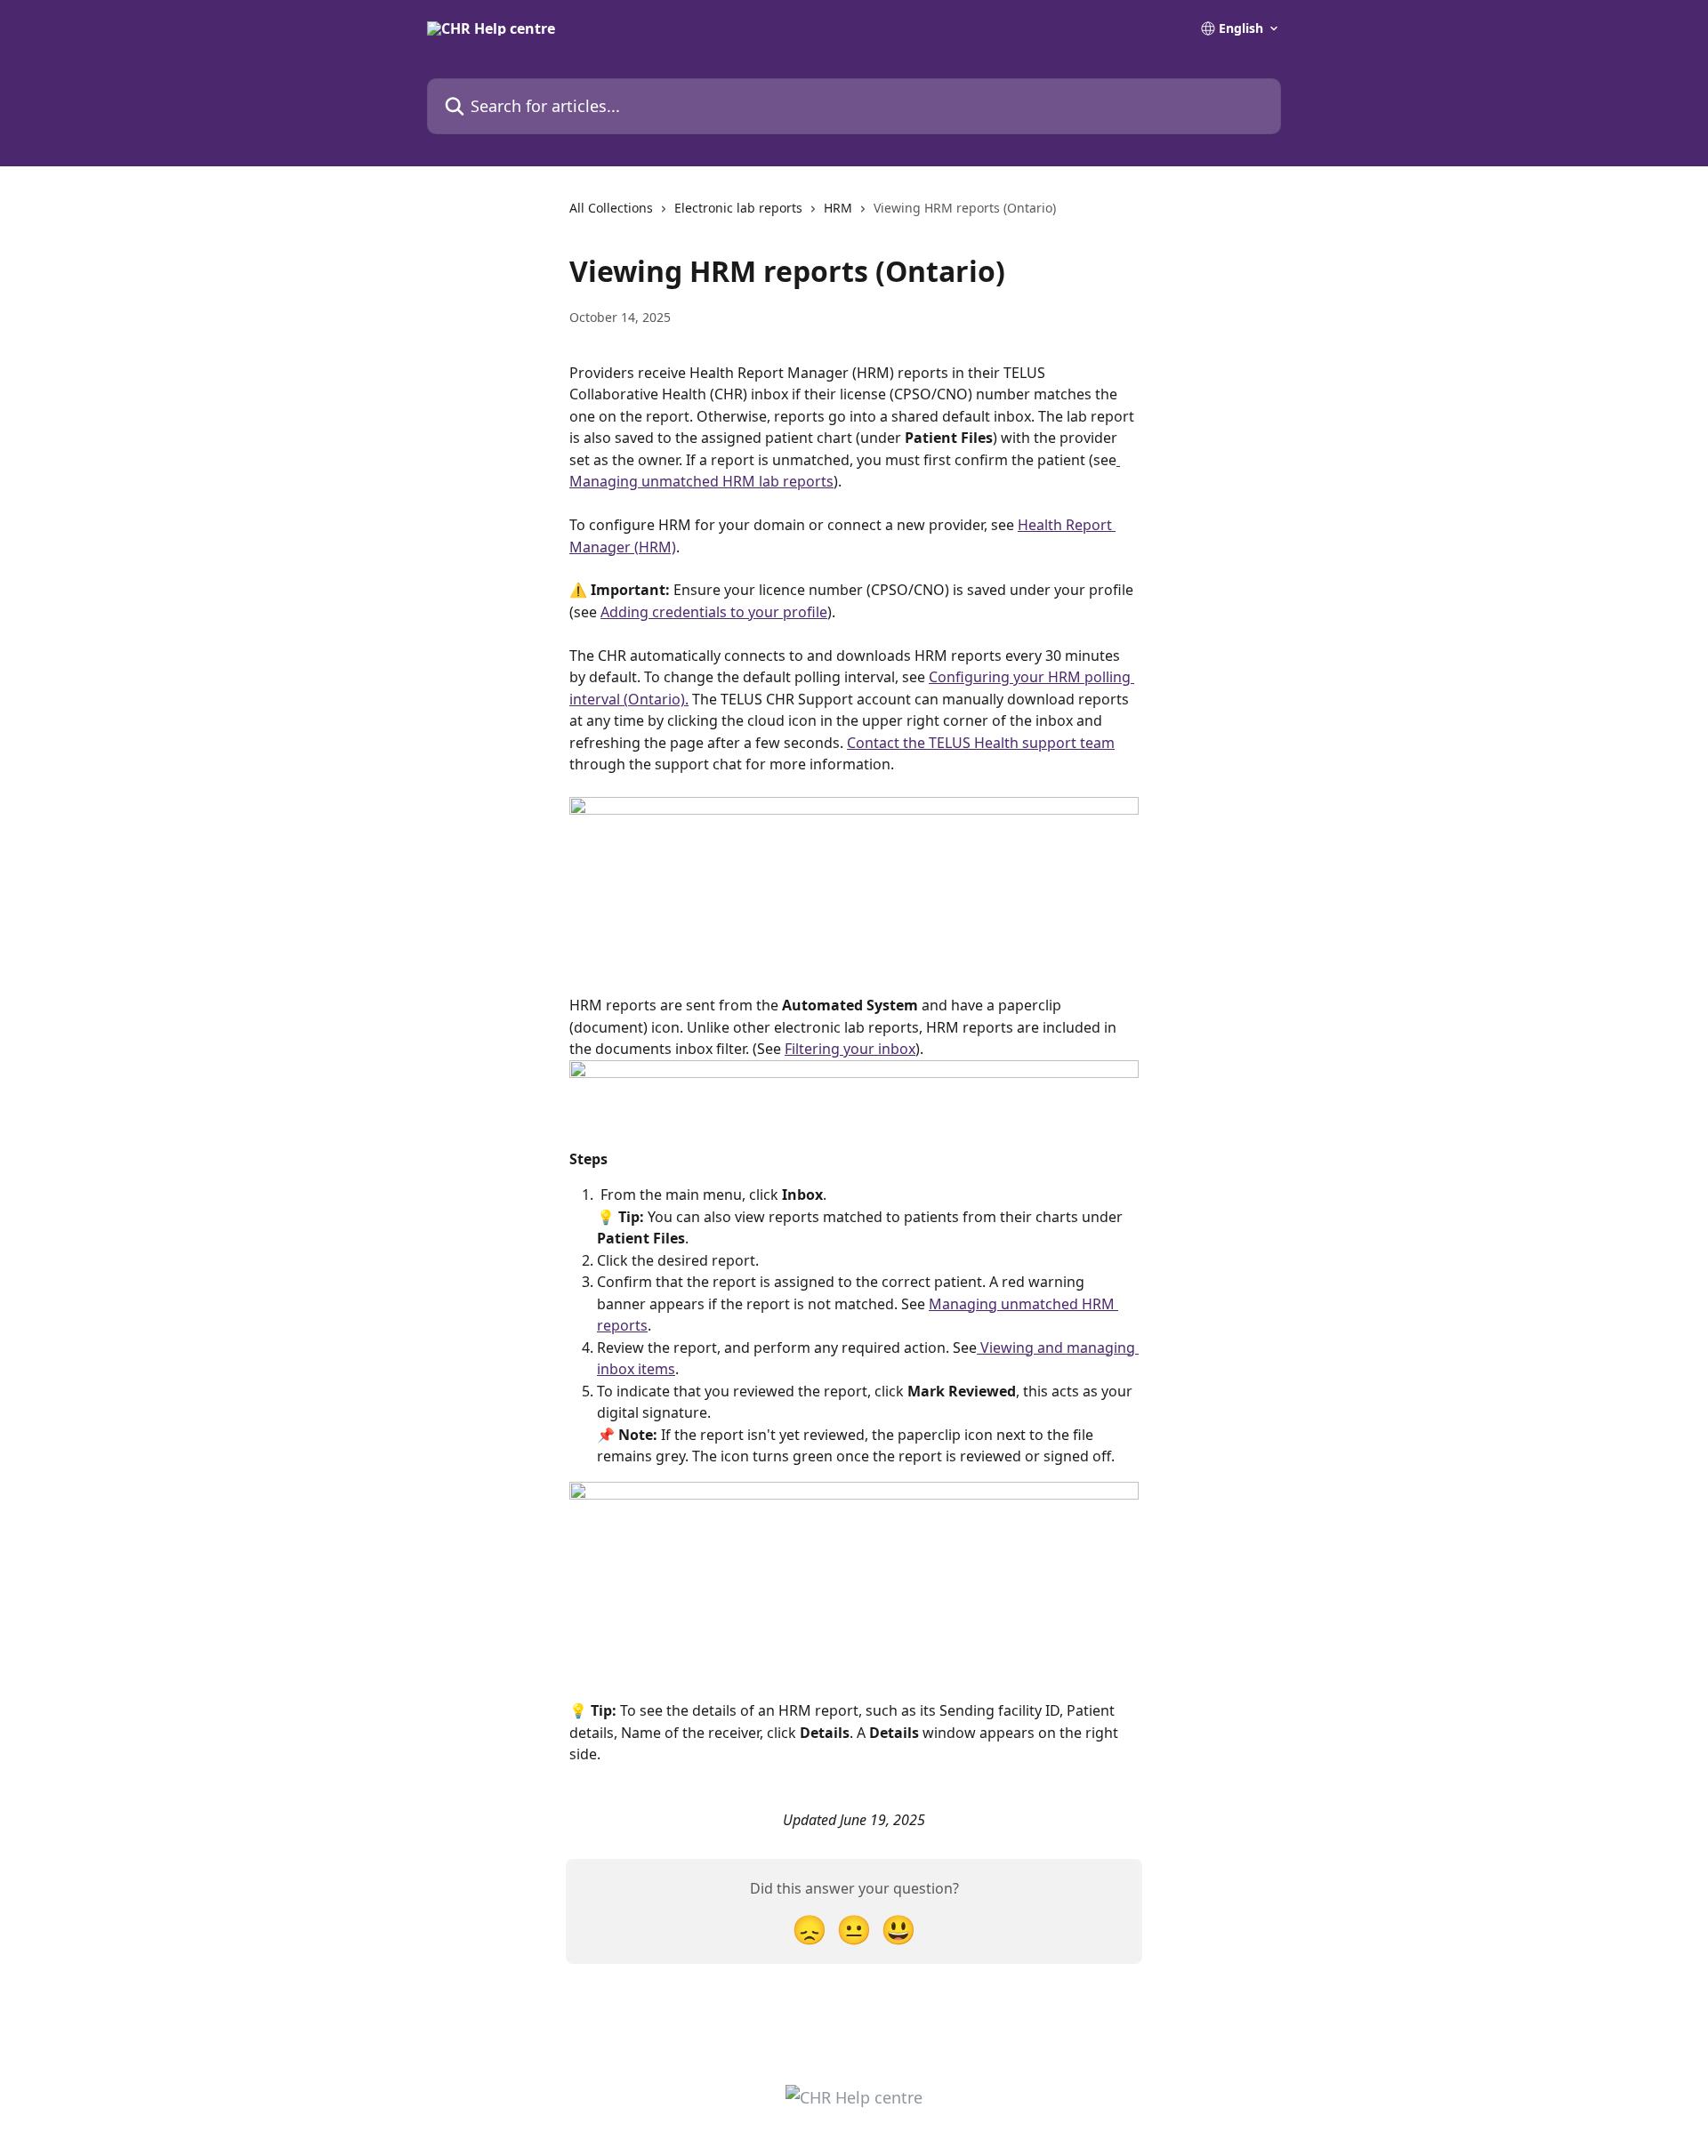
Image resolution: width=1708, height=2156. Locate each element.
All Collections (611, 208)
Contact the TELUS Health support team (981, 743)
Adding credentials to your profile (714, 612)
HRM (838, 208)
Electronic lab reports (738, 208)
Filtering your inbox (850, 1049)
